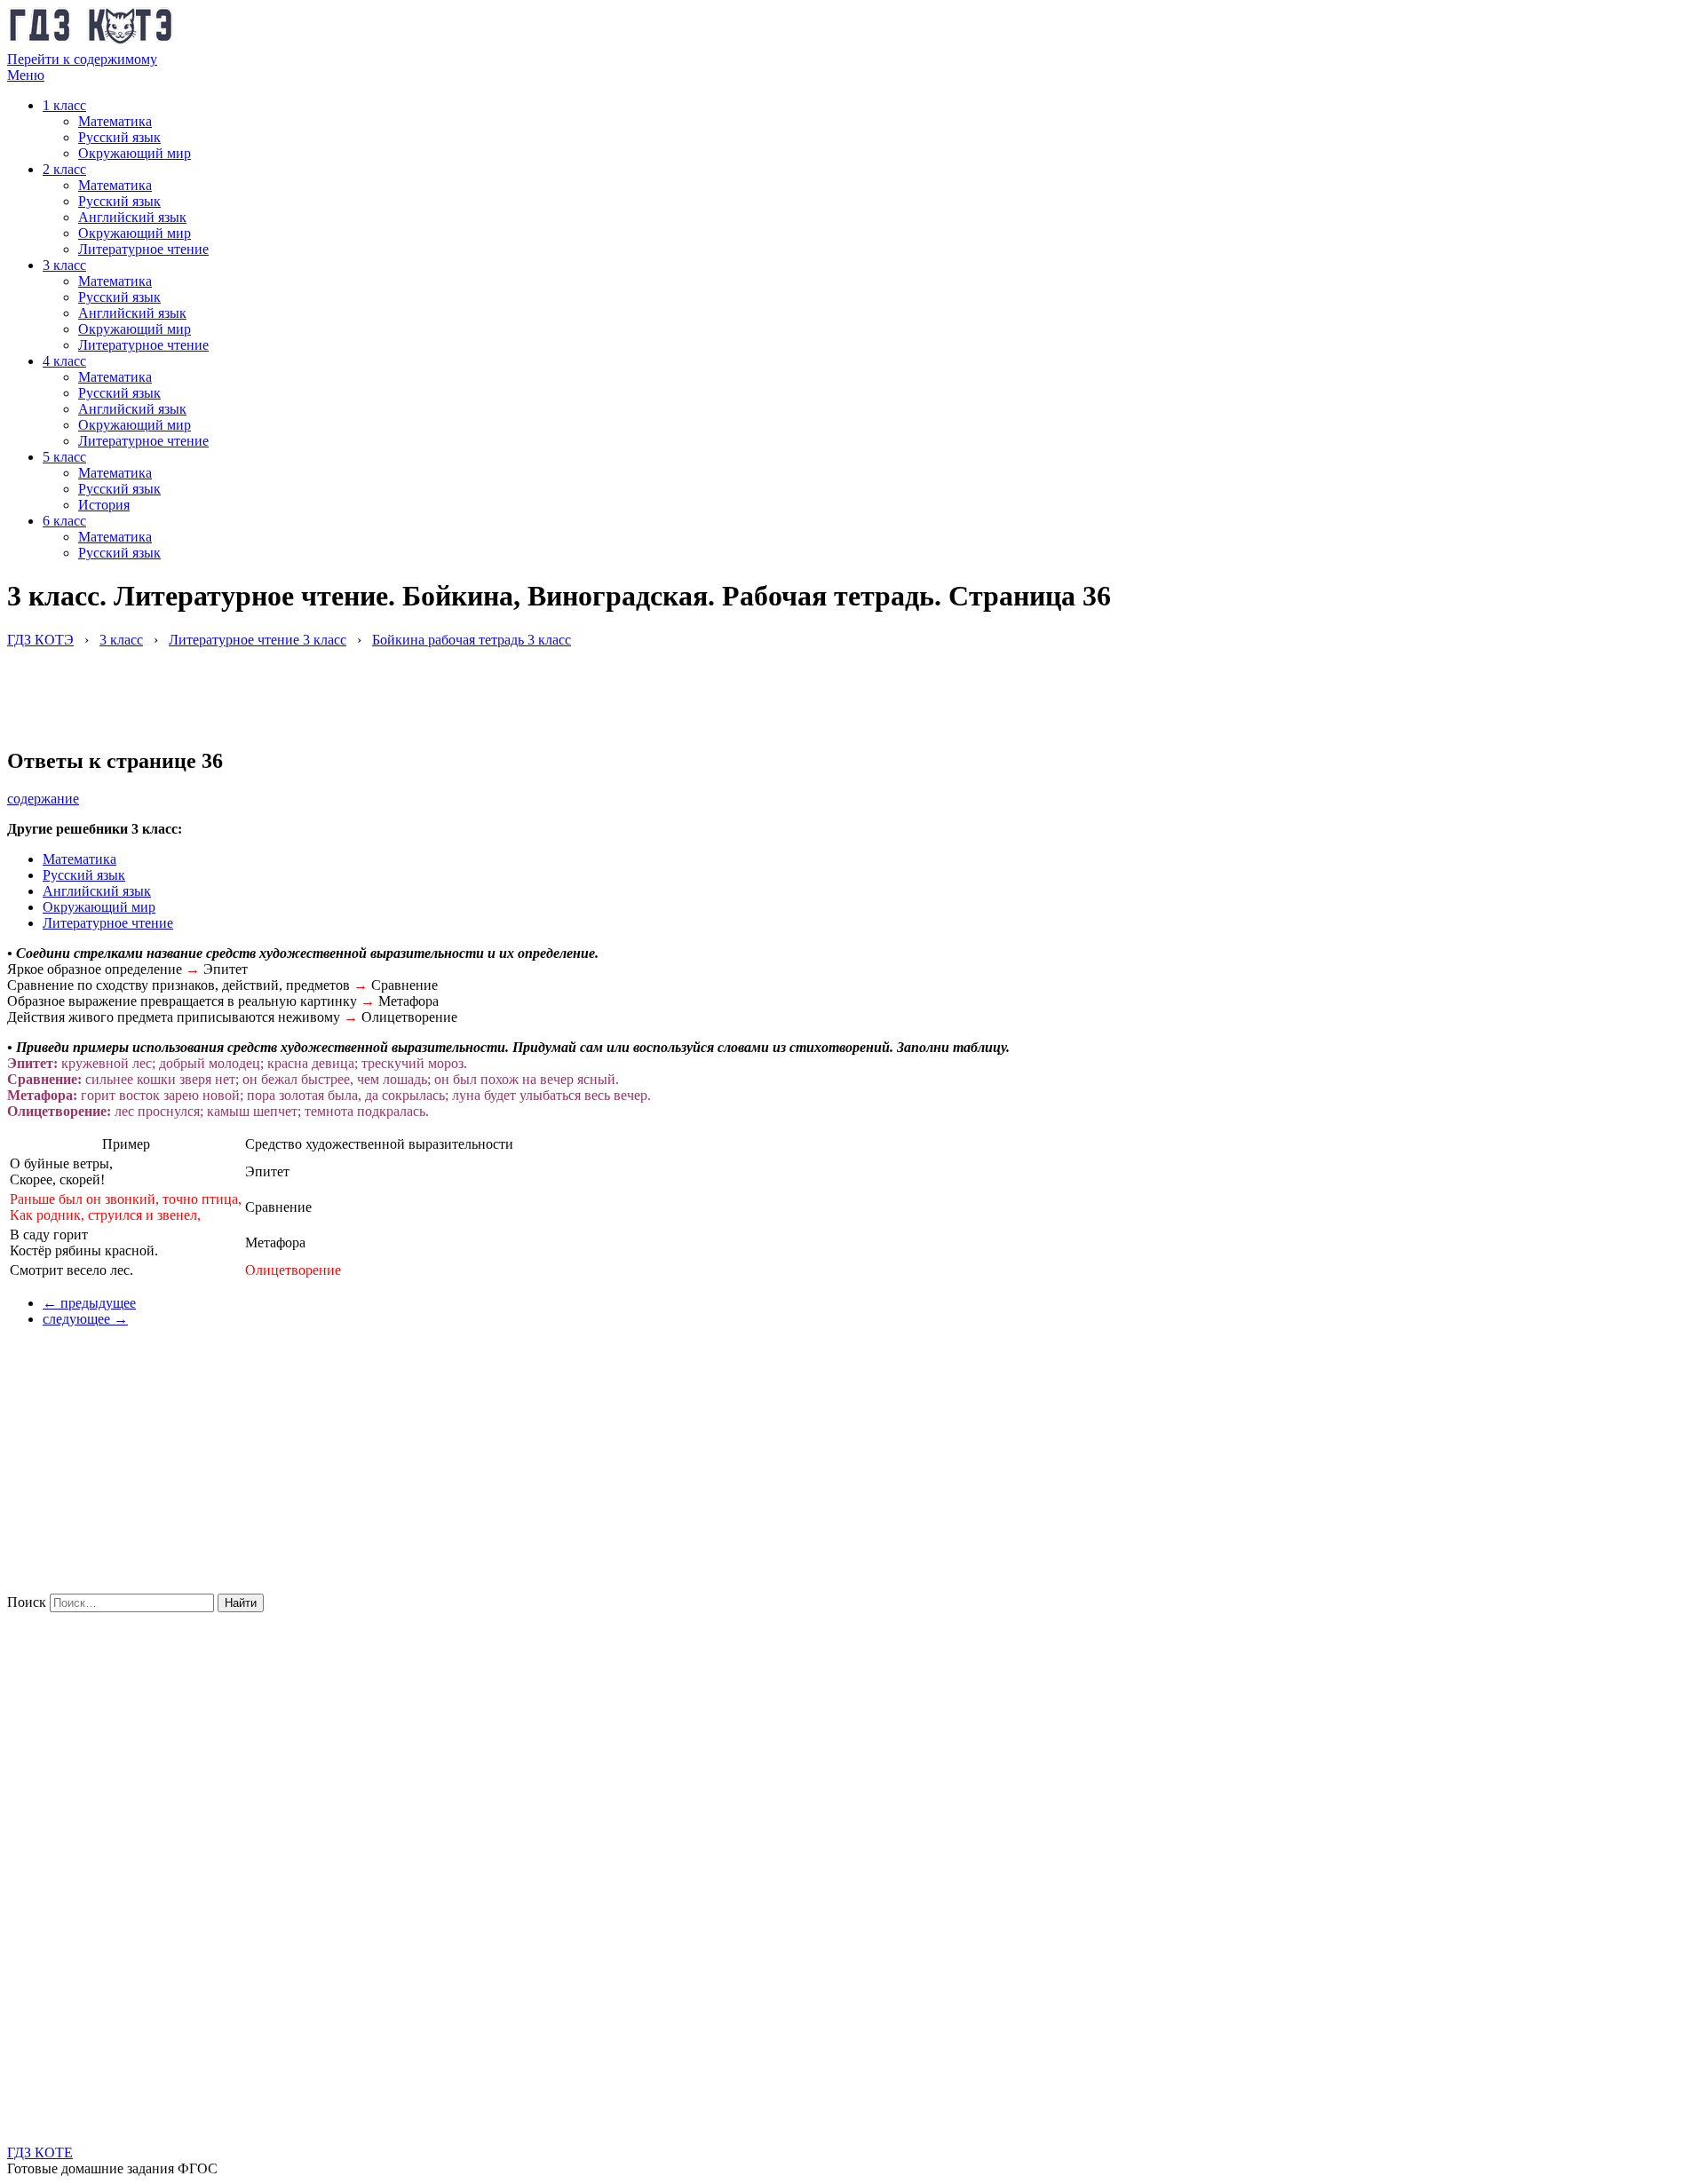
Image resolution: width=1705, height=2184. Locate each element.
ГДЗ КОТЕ (40, 2152)
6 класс (64, 521)
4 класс (64, 361)
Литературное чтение (143, 249)
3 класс (64, 265)
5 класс (64, 457)
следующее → (85, 1319)
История (104, 505)
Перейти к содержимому (82, 59)
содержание (43, 799)
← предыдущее (89, 1303)
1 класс (64, 105)
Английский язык (132, 217)
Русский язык (119, 137)
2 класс (64, 169)
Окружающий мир (135, 153)
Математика (115, 121)
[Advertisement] (330, 688)
